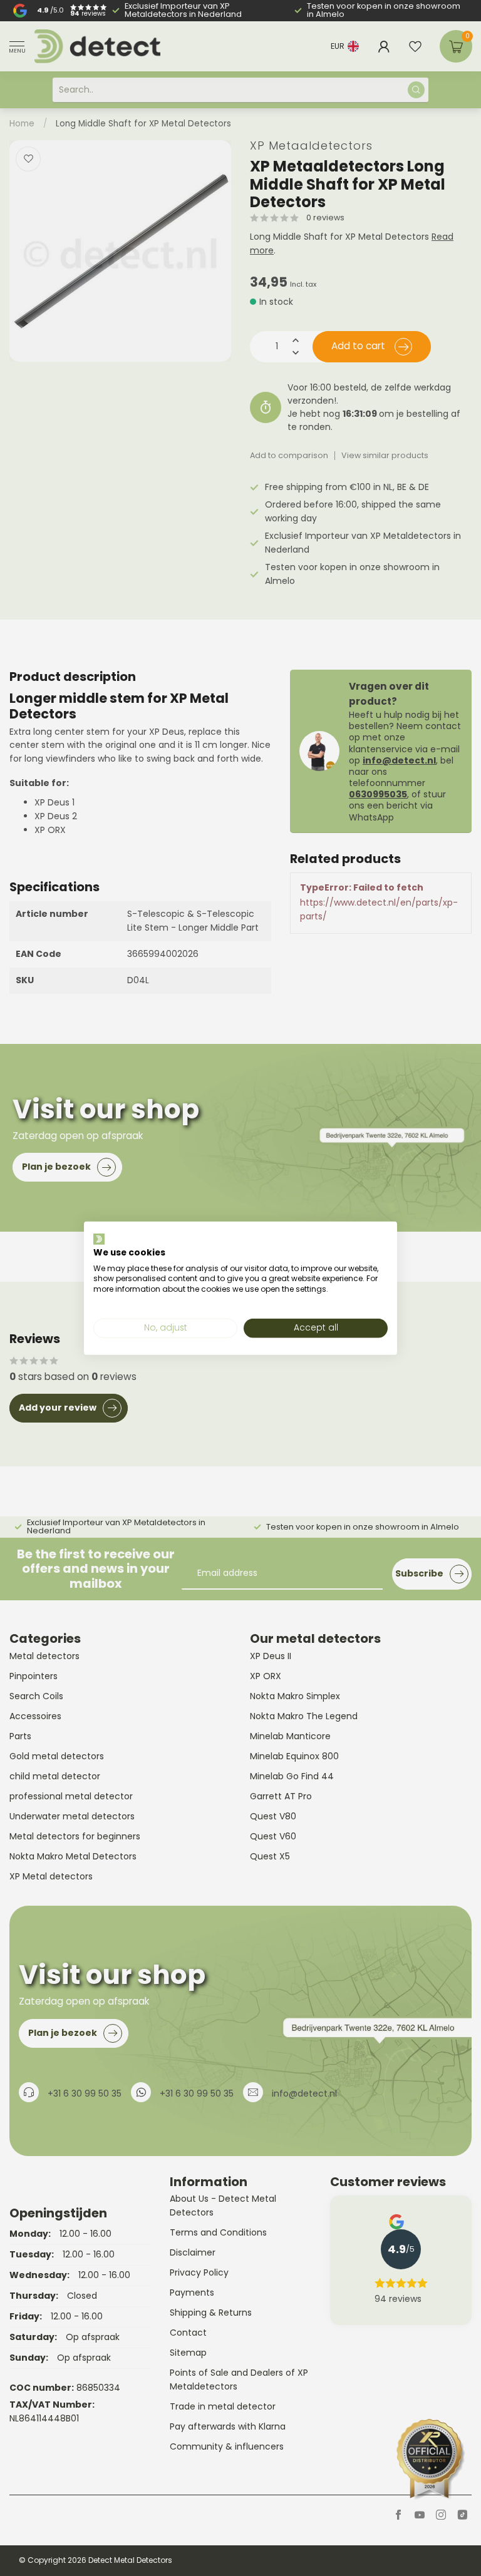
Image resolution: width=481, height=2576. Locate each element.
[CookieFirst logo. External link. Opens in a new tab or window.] (99, 1239)
